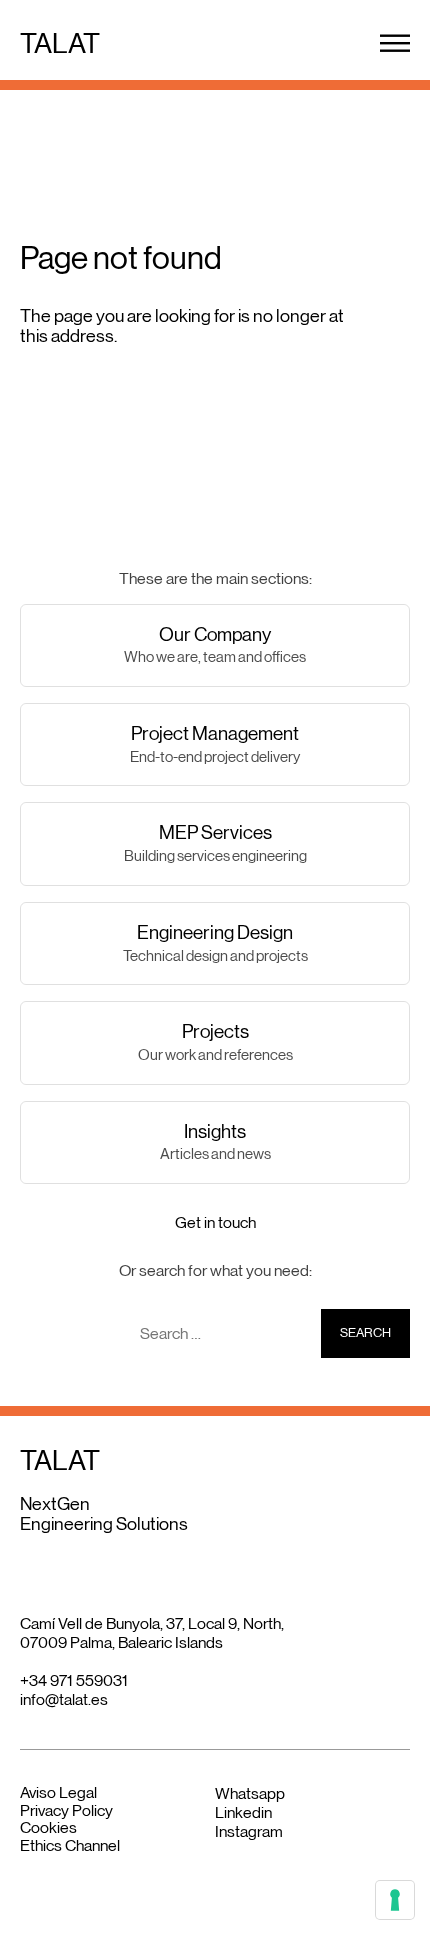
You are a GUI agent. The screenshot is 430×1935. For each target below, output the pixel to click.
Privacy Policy (66, 1810)
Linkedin (243, 1812)
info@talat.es (64, 1699)
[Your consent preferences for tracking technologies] (395, 1900)
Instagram (249, 1831)
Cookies (48, 1827)
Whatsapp (250, 1793)
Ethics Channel (70, 1845)
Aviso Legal (58, 1792)
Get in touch (215, 1222)
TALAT (60, 43)
